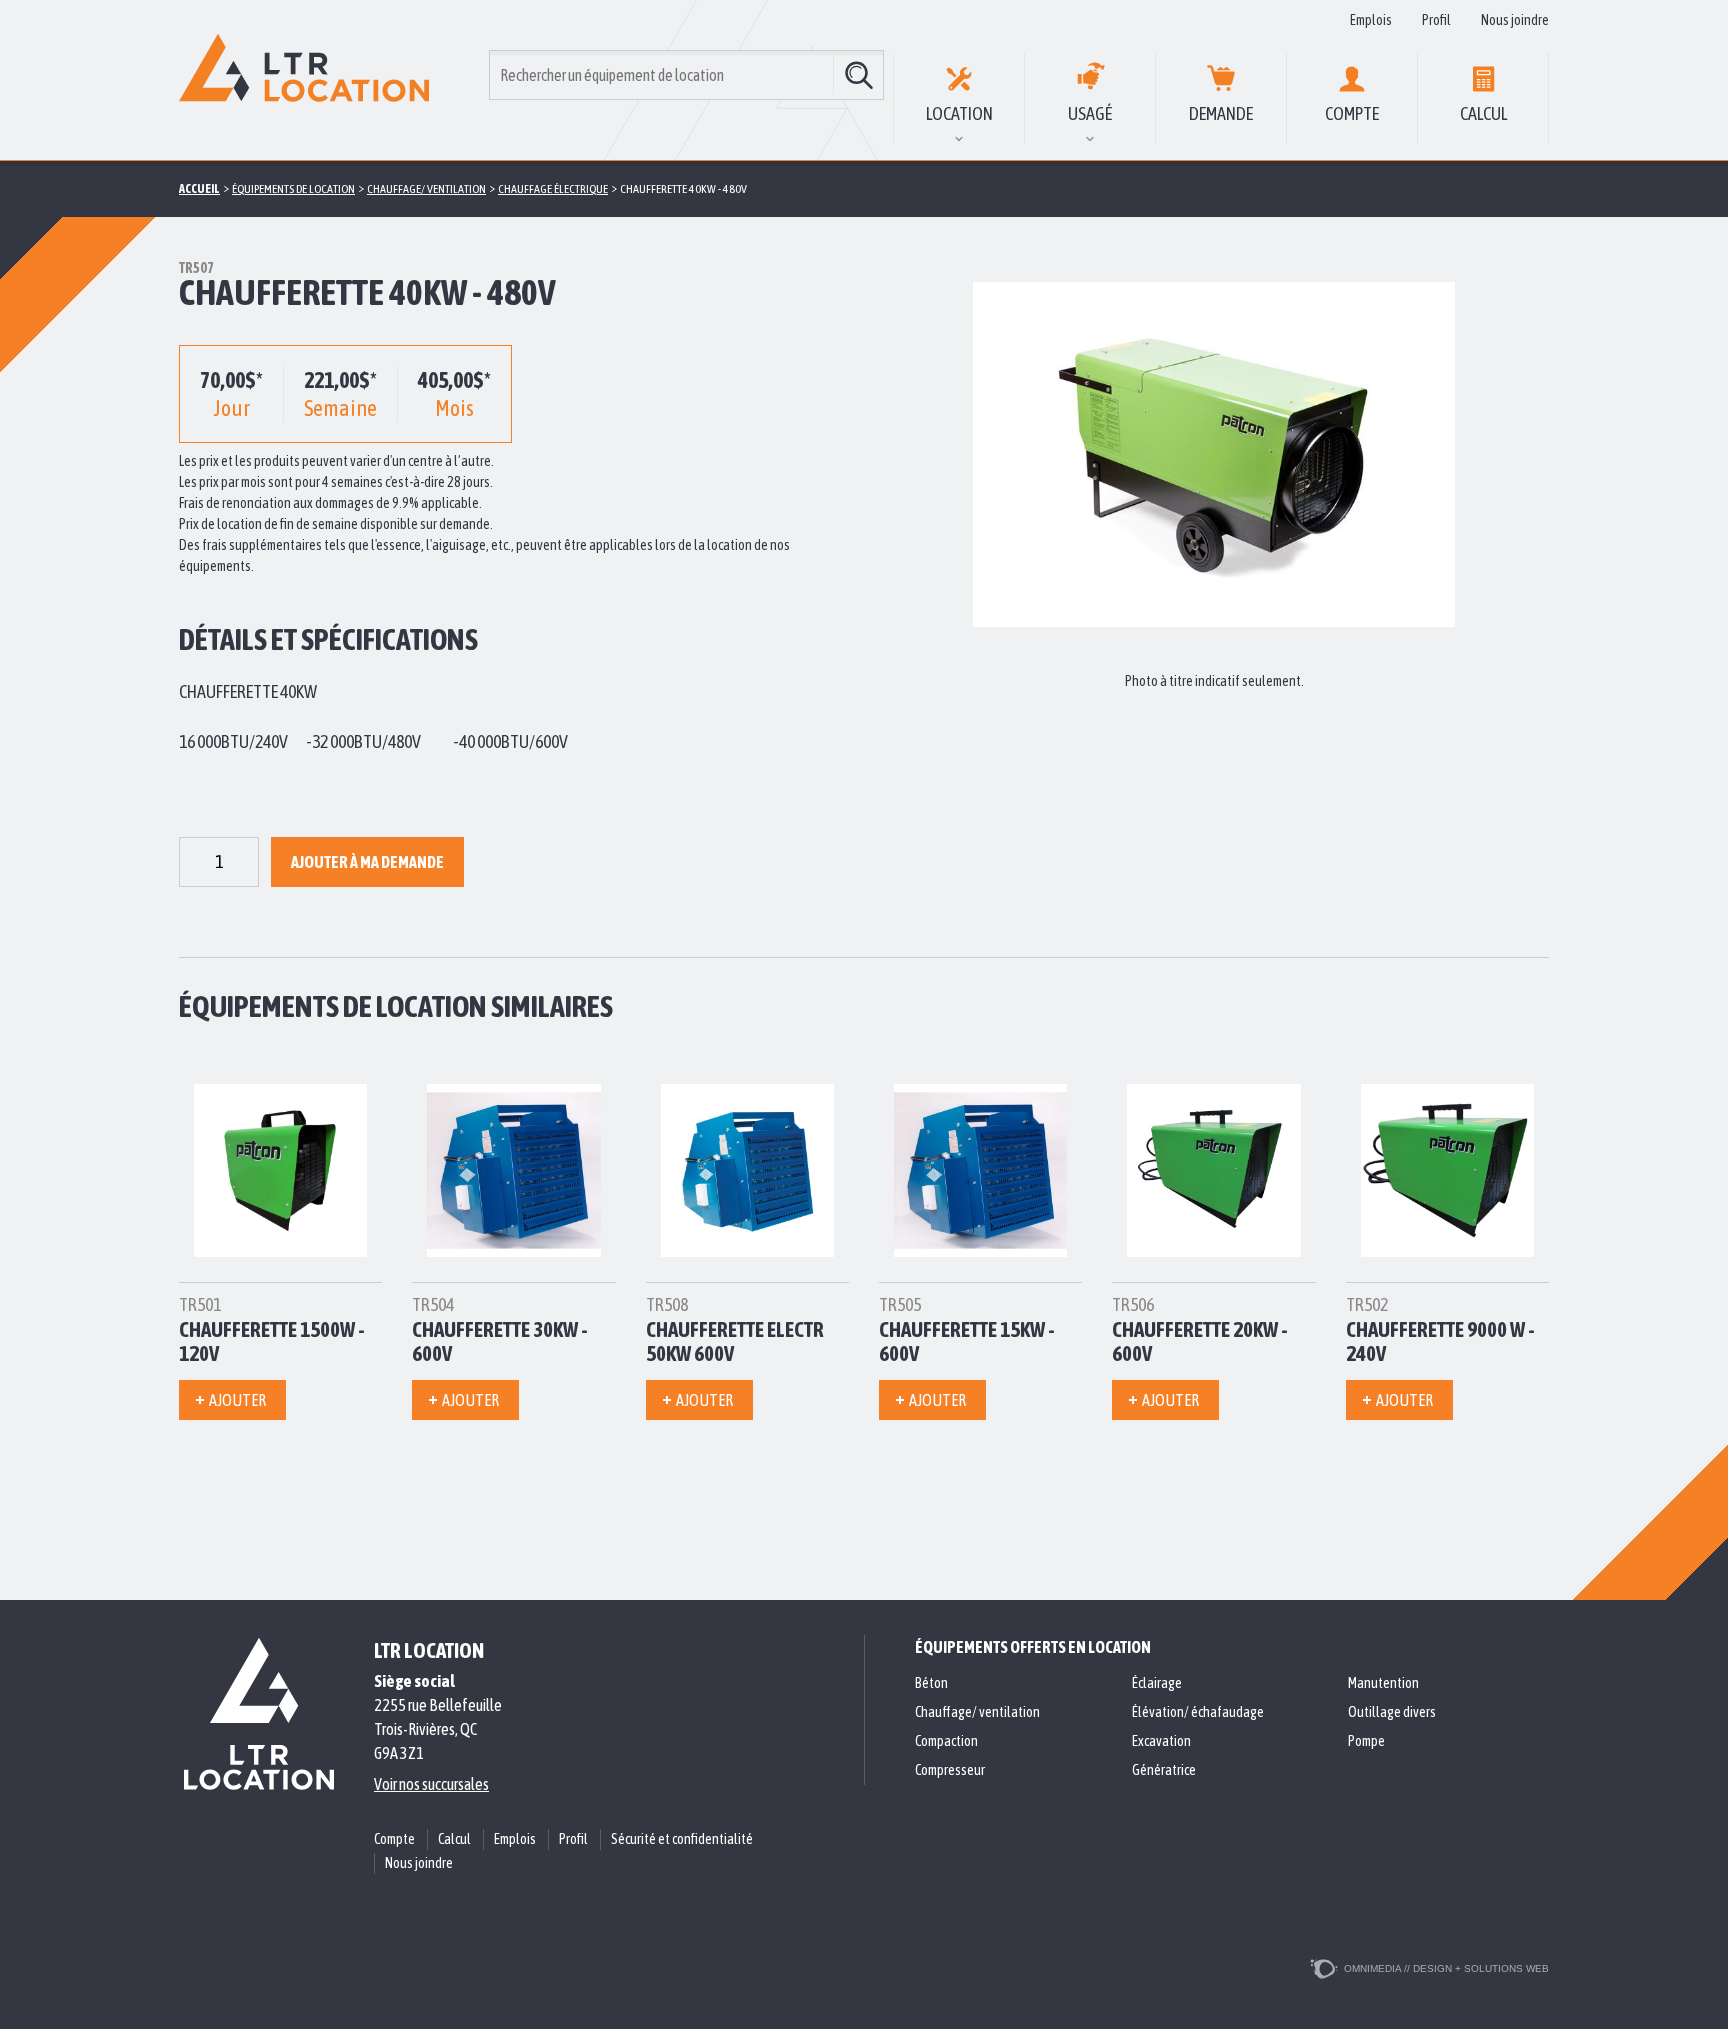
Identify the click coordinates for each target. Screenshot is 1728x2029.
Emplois (1371, 20)
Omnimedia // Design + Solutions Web (1446, 1968)
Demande (1221, 113)
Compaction (946, 1741)
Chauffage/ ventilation (977, 1712)
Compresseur (950, 1770)
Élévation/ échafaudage (1198, 1712)
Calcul (1483, 113)
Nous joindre (1515, 20)
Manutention (1383, 1683)
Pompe (1366, 1741)
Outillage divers (1392, 1712)
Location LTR (304, 80)
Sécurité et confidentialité (682, 1839)
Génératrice (1164, 1770)
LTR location (429, 1650)
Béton (931, 1683)
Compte (1352, 113)
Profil (1436, 20)
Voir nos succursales (431, 1784)
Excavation (1161, 1741)
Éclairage (1157, 1683)
